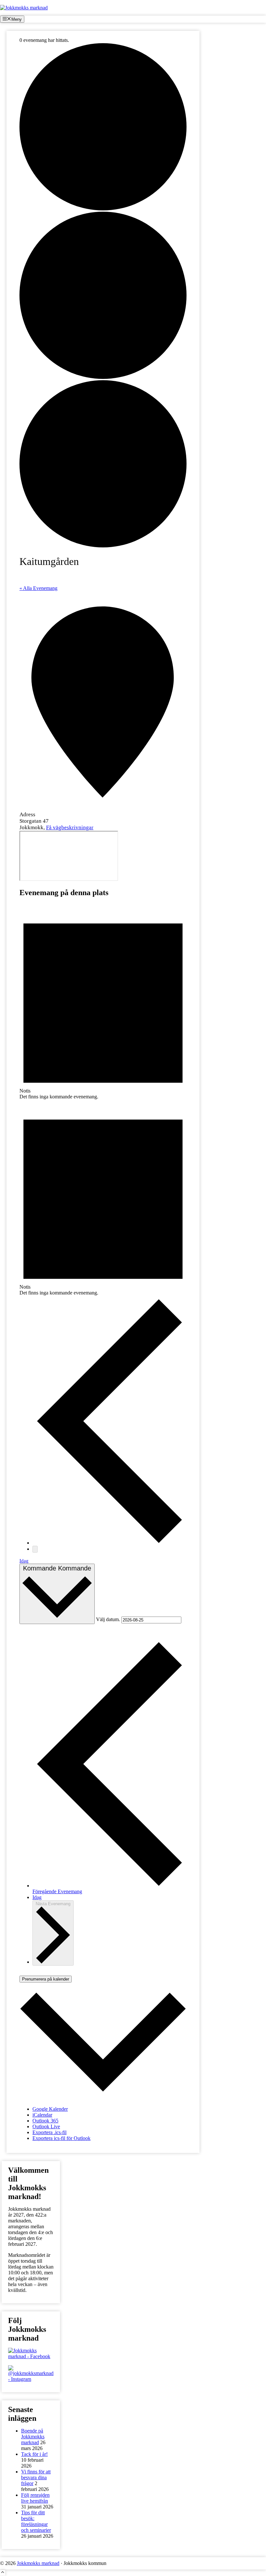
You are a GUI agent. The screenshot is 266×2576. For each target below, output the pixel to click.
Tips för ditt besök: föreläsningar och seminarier (36, 2521)
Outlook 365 (45, 2121)
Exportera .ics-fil (49, 2132)
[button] (3, 2573)
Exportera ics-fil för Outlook (61, 2138)
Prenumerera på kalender (46, 1979)
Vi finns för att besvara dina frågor (36, 2477)
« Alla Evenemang (38, 588)
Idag (24, 1561)
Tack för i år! (34, 2454)
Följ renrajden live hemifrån (35, 2498)
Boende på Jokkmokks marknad (33, 2437)
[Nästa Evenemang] (35, 1549)
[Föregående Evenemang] (109, 1543)
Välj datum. (109, 1620)
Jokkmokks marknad (38, 2563)
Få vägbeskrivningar (70, 827)
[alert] (103, 1002)
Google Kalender (50, 2109)
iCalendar (42, 2115)
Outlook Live (46, 2126)
